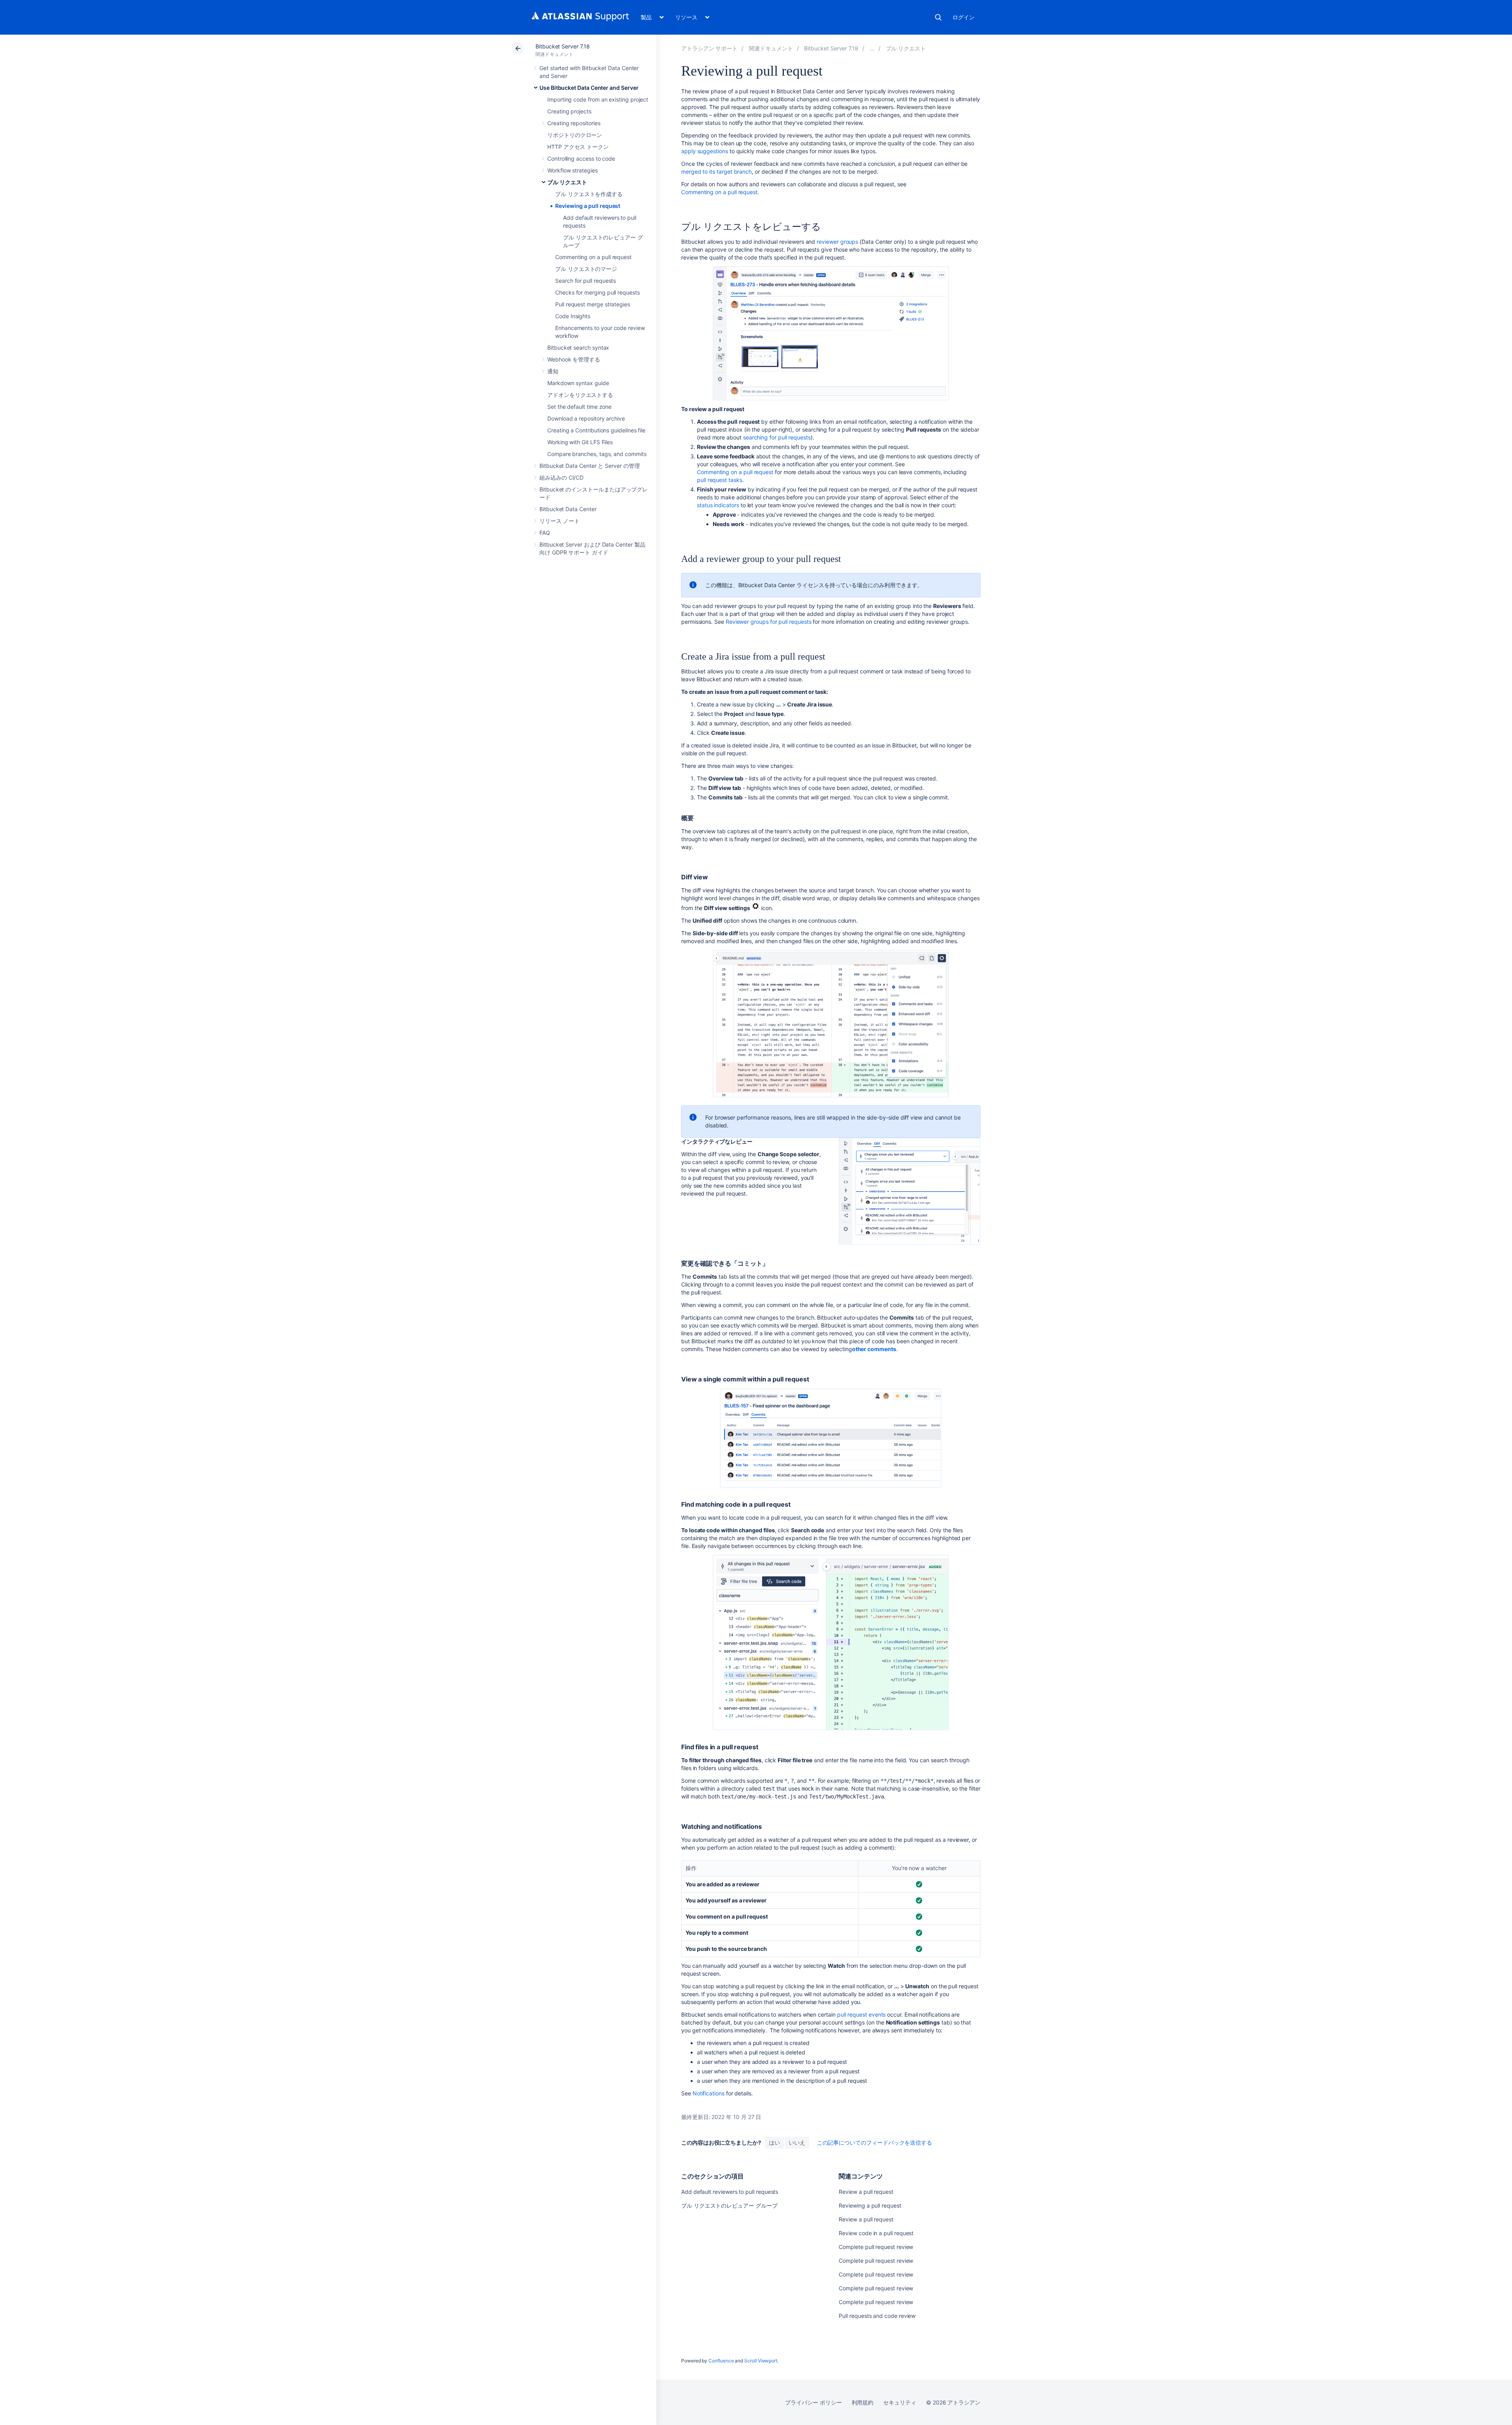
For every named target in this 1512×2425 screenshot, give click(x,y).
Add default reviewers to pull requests (730, 2192)
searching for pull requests (777, 437)
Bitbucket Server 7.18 (563, 46)
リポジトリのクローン (575, 135)
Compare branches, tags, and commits (597, 454)
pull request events (862, 2014)
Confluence (721, 2361)
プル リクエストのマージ (586, 269)
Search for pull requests (586, 281)
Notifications (709, 2093)
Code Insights (573, 316)
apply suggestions (705, 151)
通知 (553, 371)
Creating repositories (574, 123)
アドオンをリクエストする (580, 395)
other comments (874, 1349)
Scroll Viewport (761, 2361)
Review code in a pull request (876, 2233)
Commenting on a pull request (593, 257)
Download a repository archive (586, 418)
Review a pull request (866, 2192)
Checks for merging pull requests (598, 292)
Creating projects (569, 111)
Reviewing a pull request (588, 206)
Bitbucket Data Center (568, 509)
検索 (938, 17)
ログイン (964, 17)
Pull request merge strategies (593, 304)
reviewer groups (837, 242)
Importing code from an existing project (598, 99)
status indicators (718, 505)
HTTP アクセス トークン (578, 147)
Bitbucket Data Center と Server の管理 (590, 466)
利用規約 (863, 2402)
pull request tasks (720, 480)
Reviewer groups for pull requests (769, 622)
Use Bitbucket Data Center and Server (589, 88)
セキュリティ (900, 2402)
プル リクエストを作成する (589, 194)
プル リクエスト (567, 182)
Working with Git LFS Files (580, 442)
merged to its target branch (716, 171)
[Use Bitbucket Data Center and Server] (872, 48)
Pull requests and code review (877, 2316)
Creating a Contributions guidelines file (596, 430)
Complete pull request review (876, 2247)
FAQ (545, 533)
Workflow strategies (573, 170)
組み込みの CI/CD (561, 477)
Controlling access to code (581, 159)
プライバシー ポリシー (813, 2402)
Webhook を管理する (574, 359)
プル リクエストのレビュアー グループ (729, 2205)
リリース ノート (559, 521)
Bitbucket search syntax (578, 348)
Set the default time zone (579, 407)
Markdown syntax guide (578, 383)
